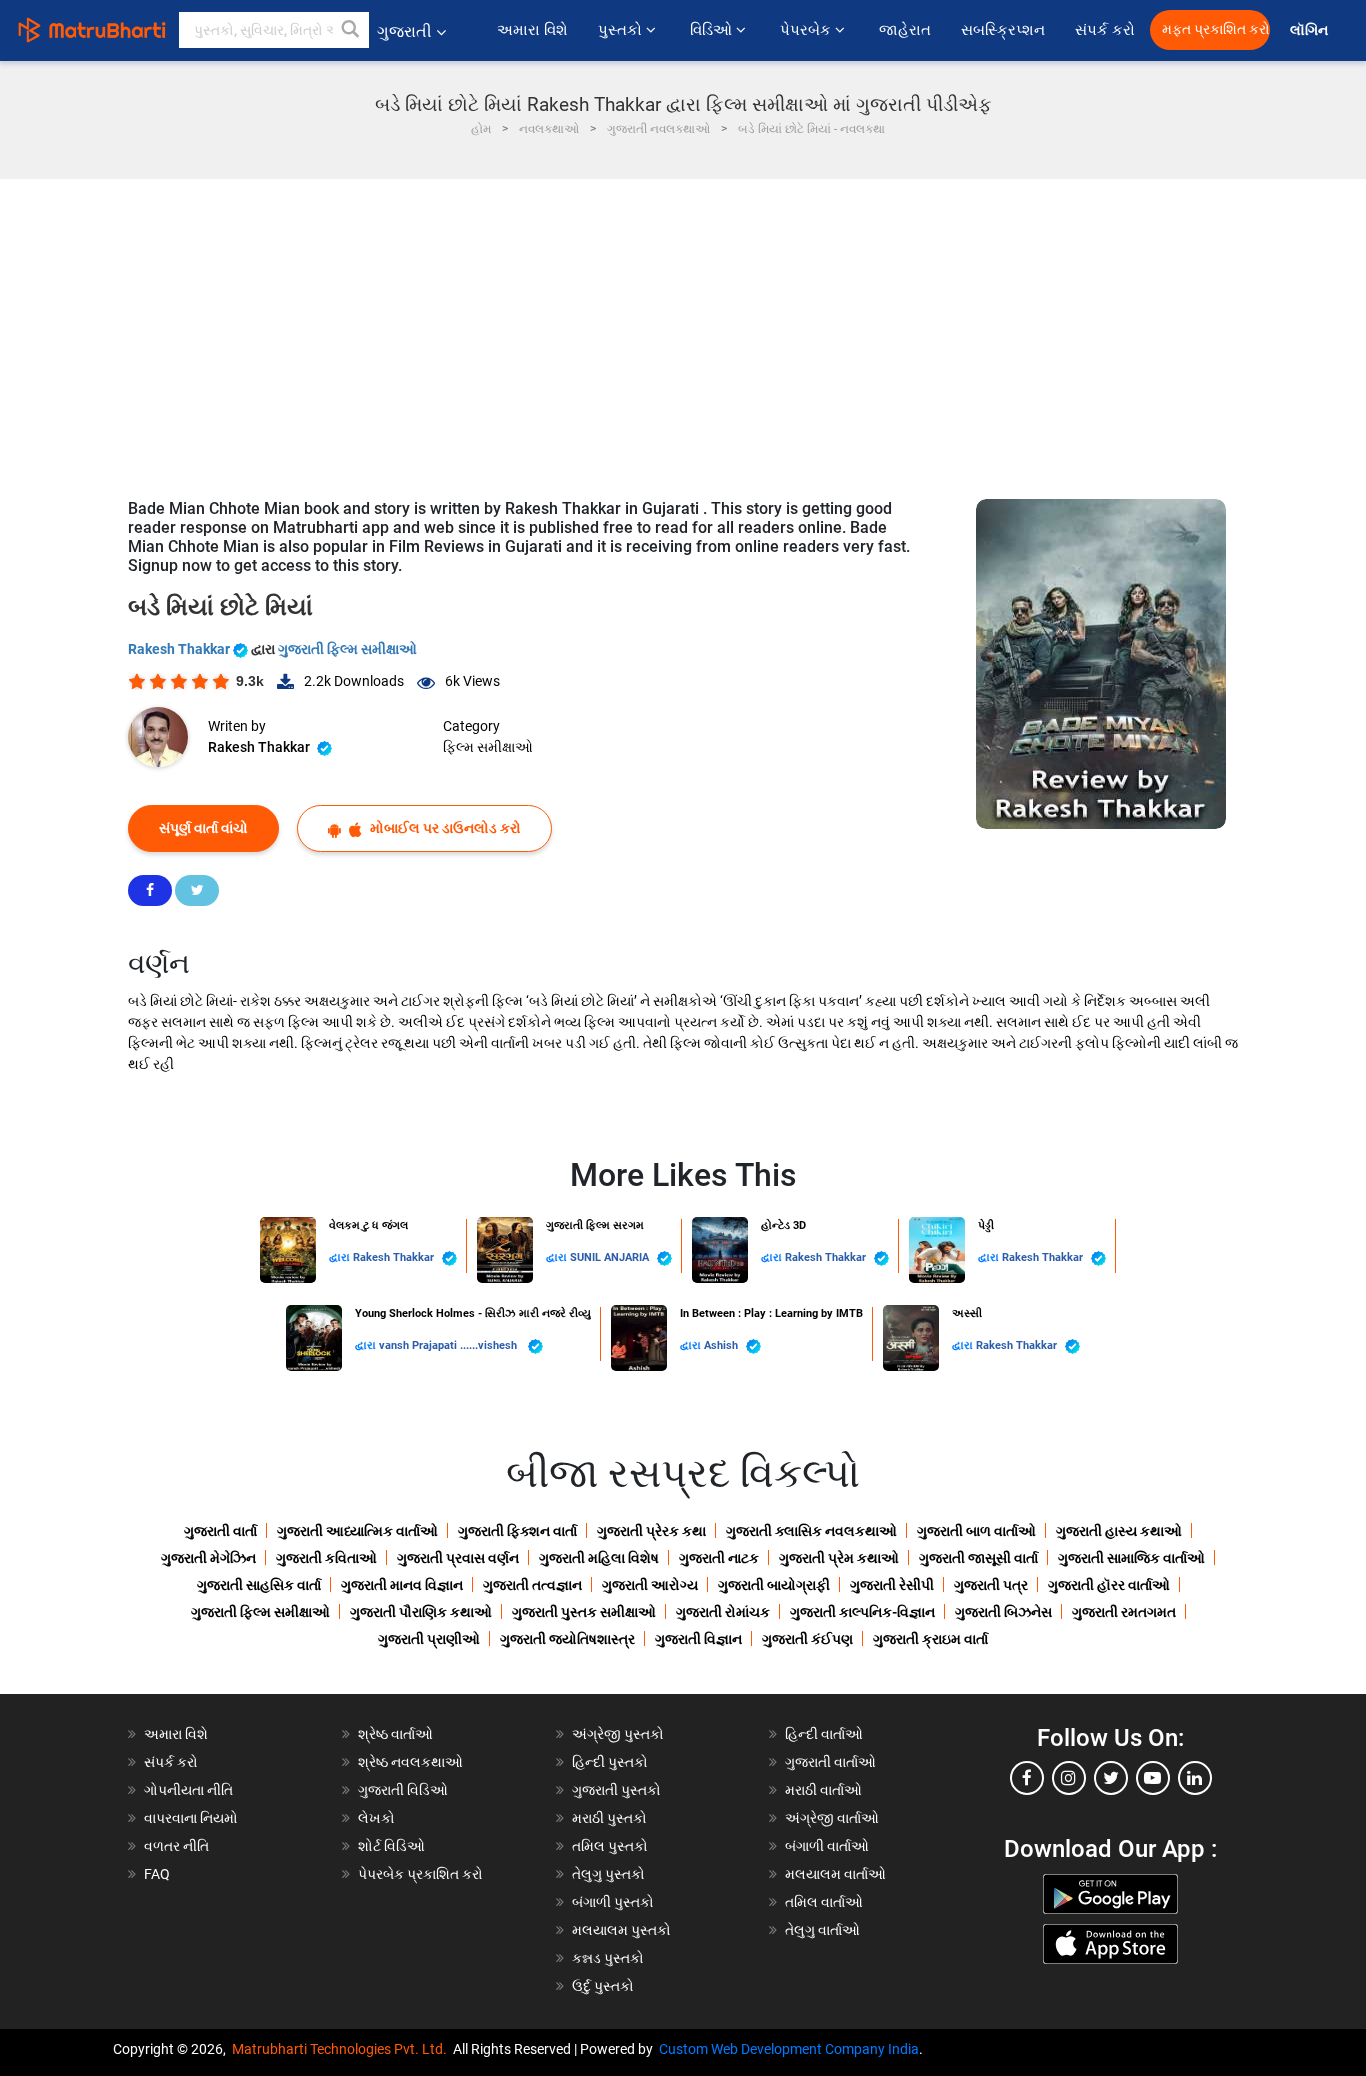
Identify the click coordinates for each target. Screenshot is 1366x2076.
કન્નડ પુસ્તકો (608, 1958)
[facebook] (1027, 1778)
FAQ (157, 1874)
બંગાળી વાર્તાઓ (827, 1846)
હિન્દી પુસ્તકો (610, 1762)
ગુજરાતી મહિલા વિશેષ (599, 1558)
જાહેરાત (905, 30)
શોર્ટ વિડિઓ (391, 1846)
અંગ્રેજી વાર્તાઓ (832, 1818)
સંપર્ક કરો (1105, 30)
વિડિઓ (713, 30)
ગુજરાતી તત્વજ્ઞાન (532, 1585)
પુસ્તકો (622, 30)
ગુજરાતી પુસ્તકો (616, 1790)
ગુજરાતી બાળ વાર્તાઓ (976, 1531)
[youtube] (1153, 1778)
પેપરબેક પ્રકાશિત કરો (420, 1874)
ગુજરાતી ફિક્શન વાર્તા (517, 1531)
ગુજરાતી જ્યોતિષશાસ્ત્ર (567, 1639)
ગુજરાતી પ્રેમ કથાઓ (839, 1558)
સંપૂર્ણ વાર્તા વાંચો (203, 828)
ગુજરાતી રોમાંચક (723, 1612)
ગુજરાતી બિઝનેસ (1003, 1612)
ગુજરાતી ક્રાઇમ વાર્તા (930, 1639)
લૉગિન (1310, 30)
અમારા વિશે (532, 30)
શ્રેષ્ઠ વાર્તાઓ (395, 1734)
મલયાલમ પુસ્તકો (621, 1930)
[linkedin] (1195, 1778)
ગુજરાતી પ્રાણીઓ (429, 1639)
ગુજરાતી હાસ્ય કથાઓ (1119, 1531)
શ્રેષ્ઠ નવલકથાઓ (410, 1762)
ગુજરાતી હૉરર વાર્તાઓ (1109, 1585)
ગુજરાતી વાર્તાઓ (830, 1762)
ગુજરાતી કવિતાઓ (326, 1558)
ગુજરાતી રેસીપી (892, 1585)
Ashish (722, 1345)
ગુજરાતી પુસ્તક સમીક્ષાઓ (584, 1612)
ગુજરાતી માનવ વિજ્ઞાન (402, 1585)
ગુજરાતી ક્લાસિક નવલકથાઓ (811, 1531)
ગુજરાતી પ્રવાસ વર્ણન (458, 1558)
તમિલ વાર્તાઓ (824, 1902)
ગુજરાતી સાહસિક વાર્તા (259, 1585)
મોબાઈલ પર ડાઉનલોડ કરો (444, 828)
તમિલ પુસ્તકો (610, 1846)
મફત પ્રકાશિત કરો (1216, 29)
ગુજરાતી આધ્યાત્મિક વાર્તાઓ (357, 1531)
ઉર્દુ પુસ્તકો (603, 1986)
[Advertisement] (683, 329)
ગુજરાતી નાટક (719, 1558)
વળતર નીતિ (176, 1846)
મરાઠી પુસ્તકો (609, 1818)
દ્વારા (341, 1257)
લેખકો (376, 1818)
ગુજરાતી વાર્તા (220, 1531)
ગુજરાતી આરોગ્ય (650, 1585)
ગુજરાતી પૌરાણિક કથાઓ (421, 1612)
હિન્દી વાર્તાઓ (824, 1734)
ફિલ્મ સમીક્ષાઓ (488, 747)
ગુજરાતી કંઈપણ (807, 1639)
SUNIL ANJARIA (611, 1257)
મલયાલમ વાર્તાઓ (835, 1874)
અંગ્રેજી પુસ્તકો (618, 1734)
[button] (351, 30)
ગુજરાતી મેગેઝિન (208, 1558)
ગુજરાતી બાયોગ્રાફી (774, 1585)
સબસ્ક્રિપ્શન (1003, 30)
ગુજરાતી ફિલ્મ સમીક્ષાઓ (347, 649)
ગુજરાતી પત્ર (991, 1585)
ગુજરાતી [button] (404, 31)
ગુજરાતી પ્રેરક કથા (651, 1531)
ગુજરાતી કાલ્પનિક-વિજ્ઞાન (862, 1612)
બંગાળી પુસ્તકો (613, 1902)
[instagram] (1069, 1778)
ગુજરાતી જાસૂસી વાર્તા (978, 1558)
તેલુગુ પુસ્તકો (608, 1874)
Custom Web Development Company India (789, 2049)
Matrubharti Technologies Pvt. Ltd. (342, 2049)
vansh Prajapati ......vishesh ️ (451, 1345)
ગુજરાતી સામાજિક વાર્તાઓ (1131, 1558)
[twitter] (1111, 1778)
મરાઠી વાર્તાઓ (823, 1790)
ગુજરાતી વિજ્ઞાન (698, 1639)
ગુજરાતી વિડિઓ (403, 1790)
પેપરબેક (807, 30)
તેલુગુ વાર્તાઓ (822, 1930)
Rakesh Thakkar (180, 649)
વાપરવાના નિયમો (192, 1818)
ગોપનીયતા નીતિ (188, 1790)
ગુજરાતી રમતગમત (1124, 1612)
